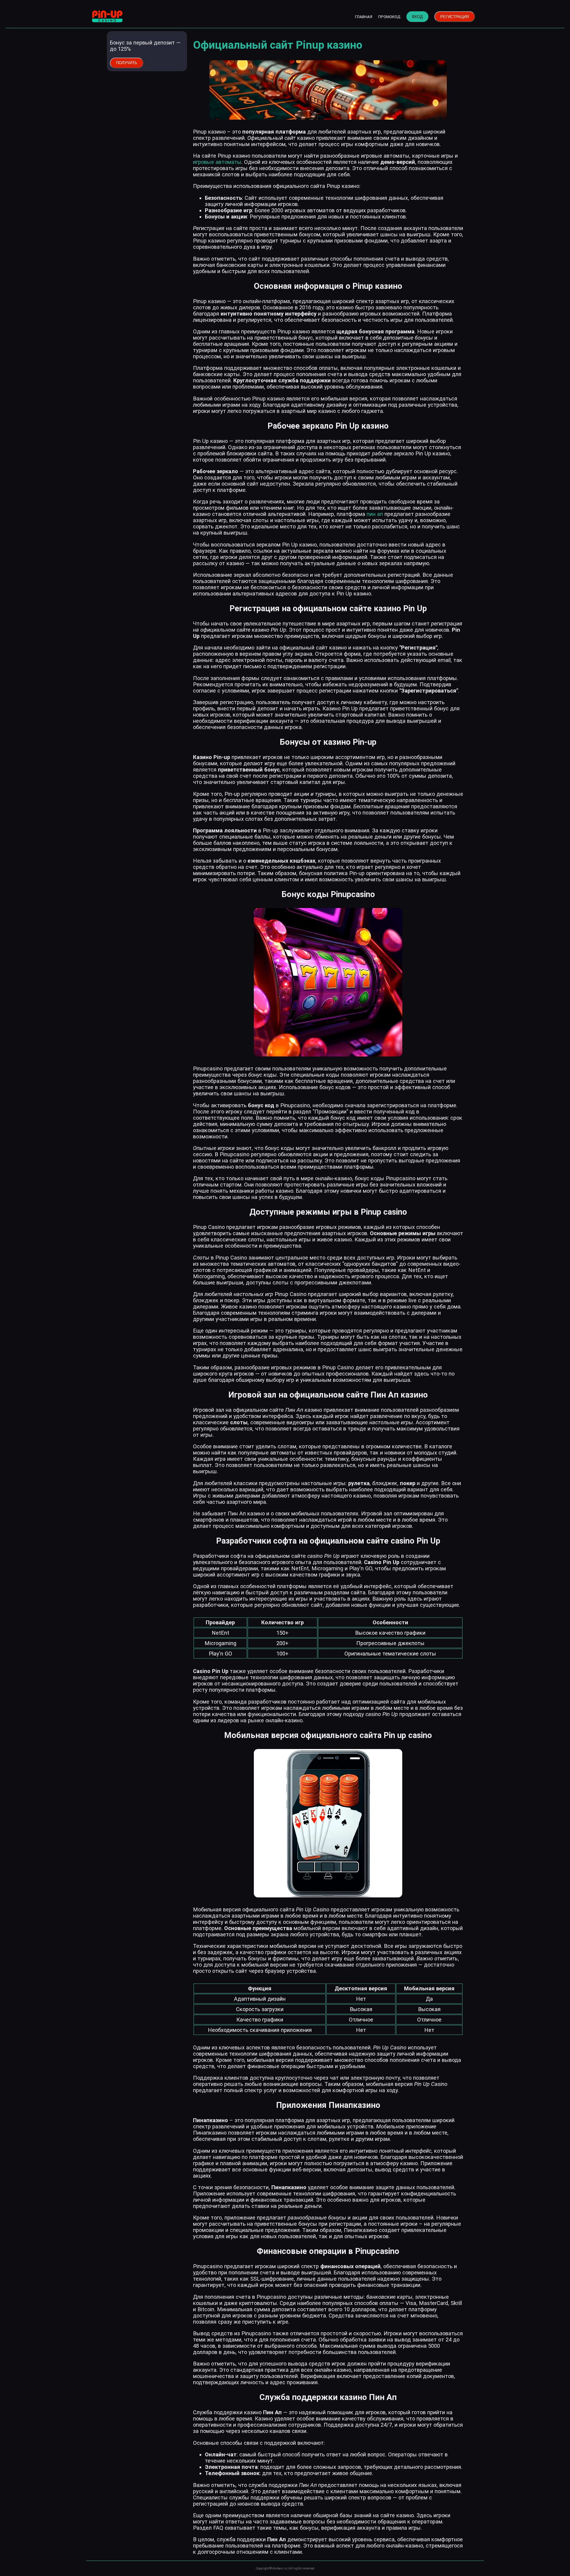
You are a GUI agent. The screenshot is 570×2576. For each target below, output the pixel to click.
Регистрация (455, 17)
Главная (364, 17)
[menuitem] (364, 17)
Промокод (389, 17)
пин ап (375, 514)
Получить (127, 63)
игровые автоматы (217, 162)
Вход (417, 17)
